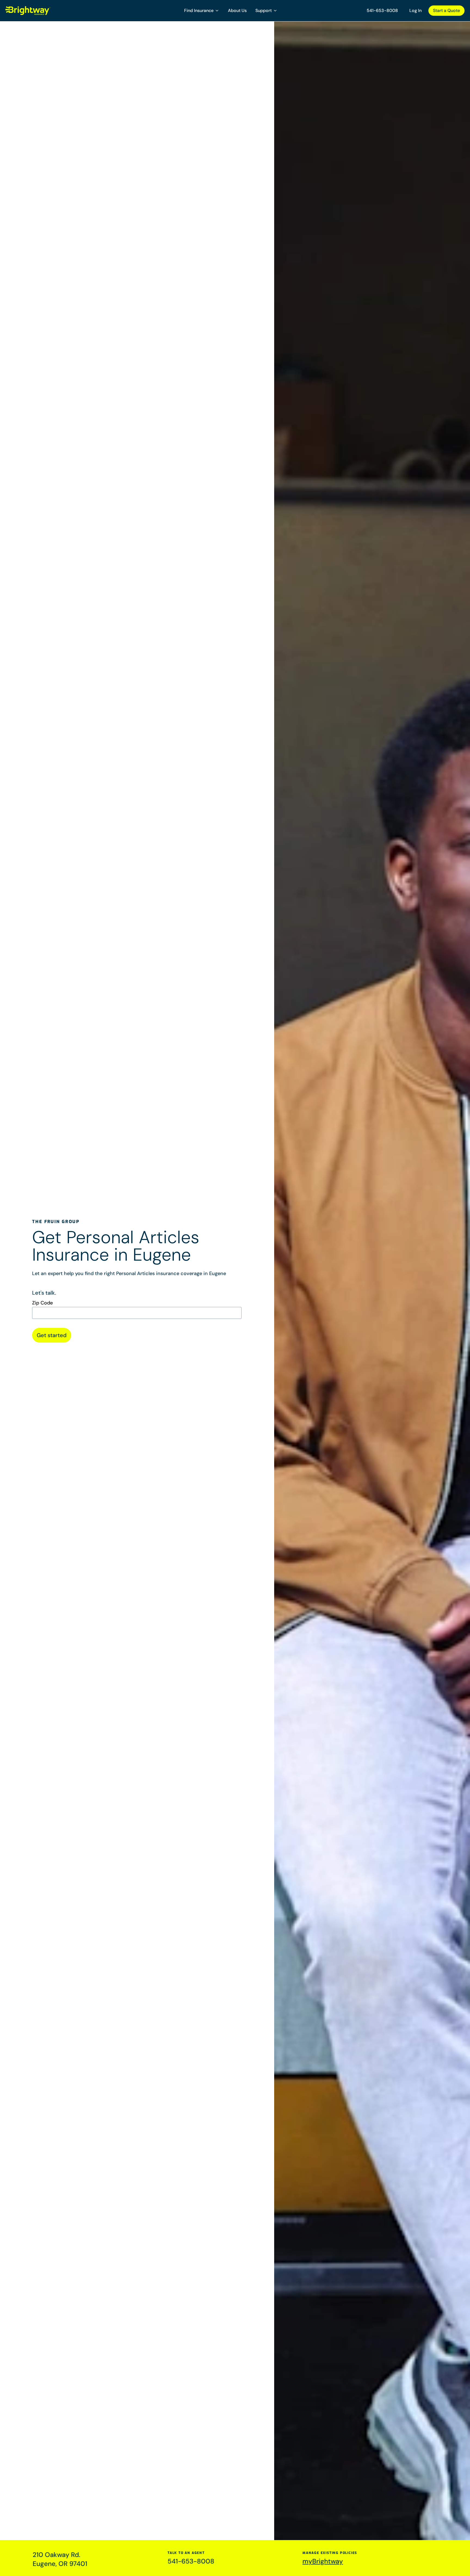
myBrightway (323, 2561)
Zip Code (42, 1303)
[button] (202, 11)
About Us (237, 10)
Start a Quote (446, 10)
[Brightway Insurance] (41, 11)
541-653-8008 (382, 10)
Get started (52, 1335)
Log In (415, 10)
